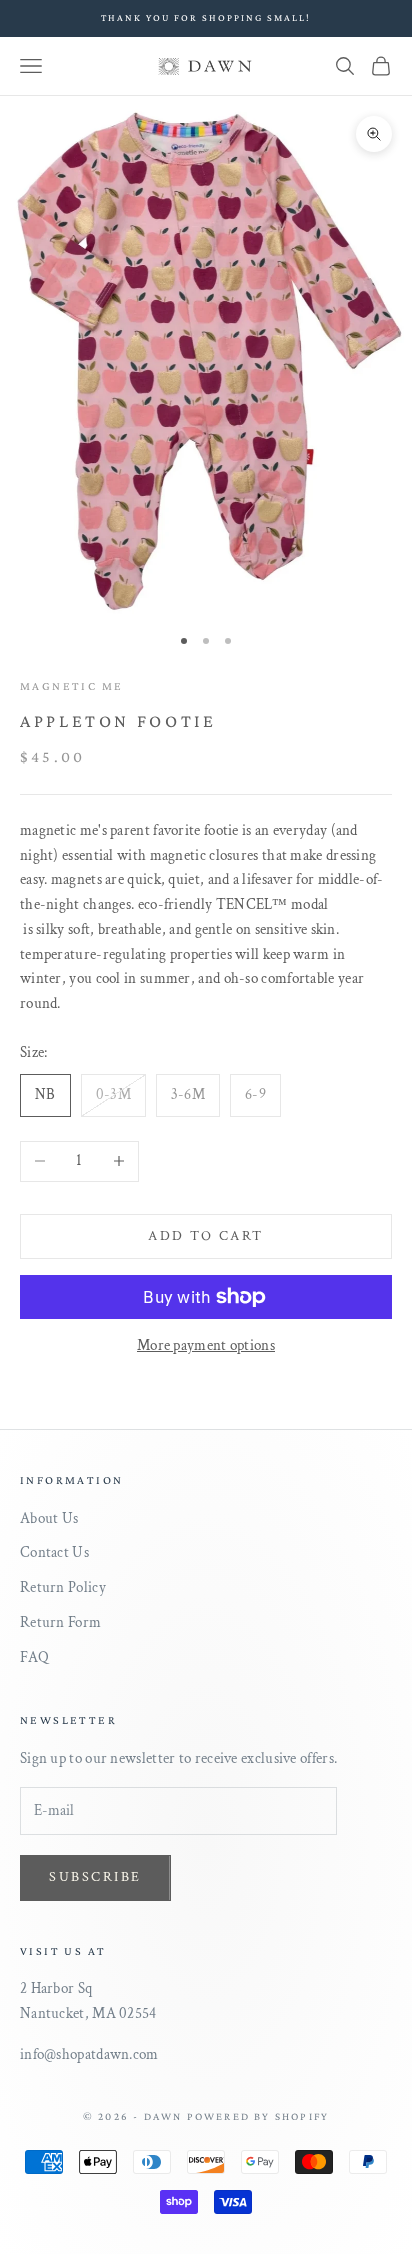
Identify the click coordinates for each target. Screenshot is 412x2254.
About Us (49, 1518)
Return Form (60, 1622)
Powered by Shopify (258, 2116)
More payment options (206, 1345)
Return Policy (63, 1587)
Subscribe (95, 1877)
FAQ (34, 1657)
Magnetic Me (71, 686)
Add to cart (206, 1236)
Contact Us (54, 1552)
